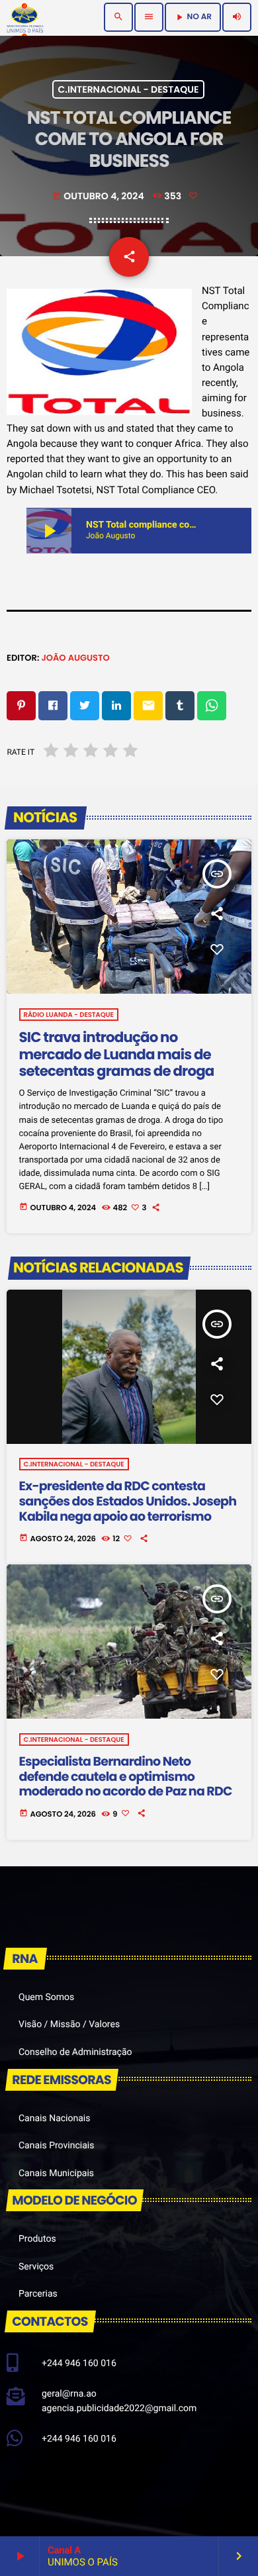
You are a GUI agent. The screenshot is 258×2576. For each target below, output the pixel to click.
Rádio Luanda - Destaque (69, 1015)
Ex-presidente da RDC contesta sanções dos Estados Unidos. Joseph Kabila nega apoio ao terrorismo (128, 1501)
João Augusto (75, 658)
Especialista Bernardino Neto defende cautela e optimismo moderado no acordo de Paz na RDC (126, 1777)
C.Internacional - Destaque (129, 89)
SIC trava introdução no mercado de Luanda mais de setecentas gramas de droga (117, 1055)
